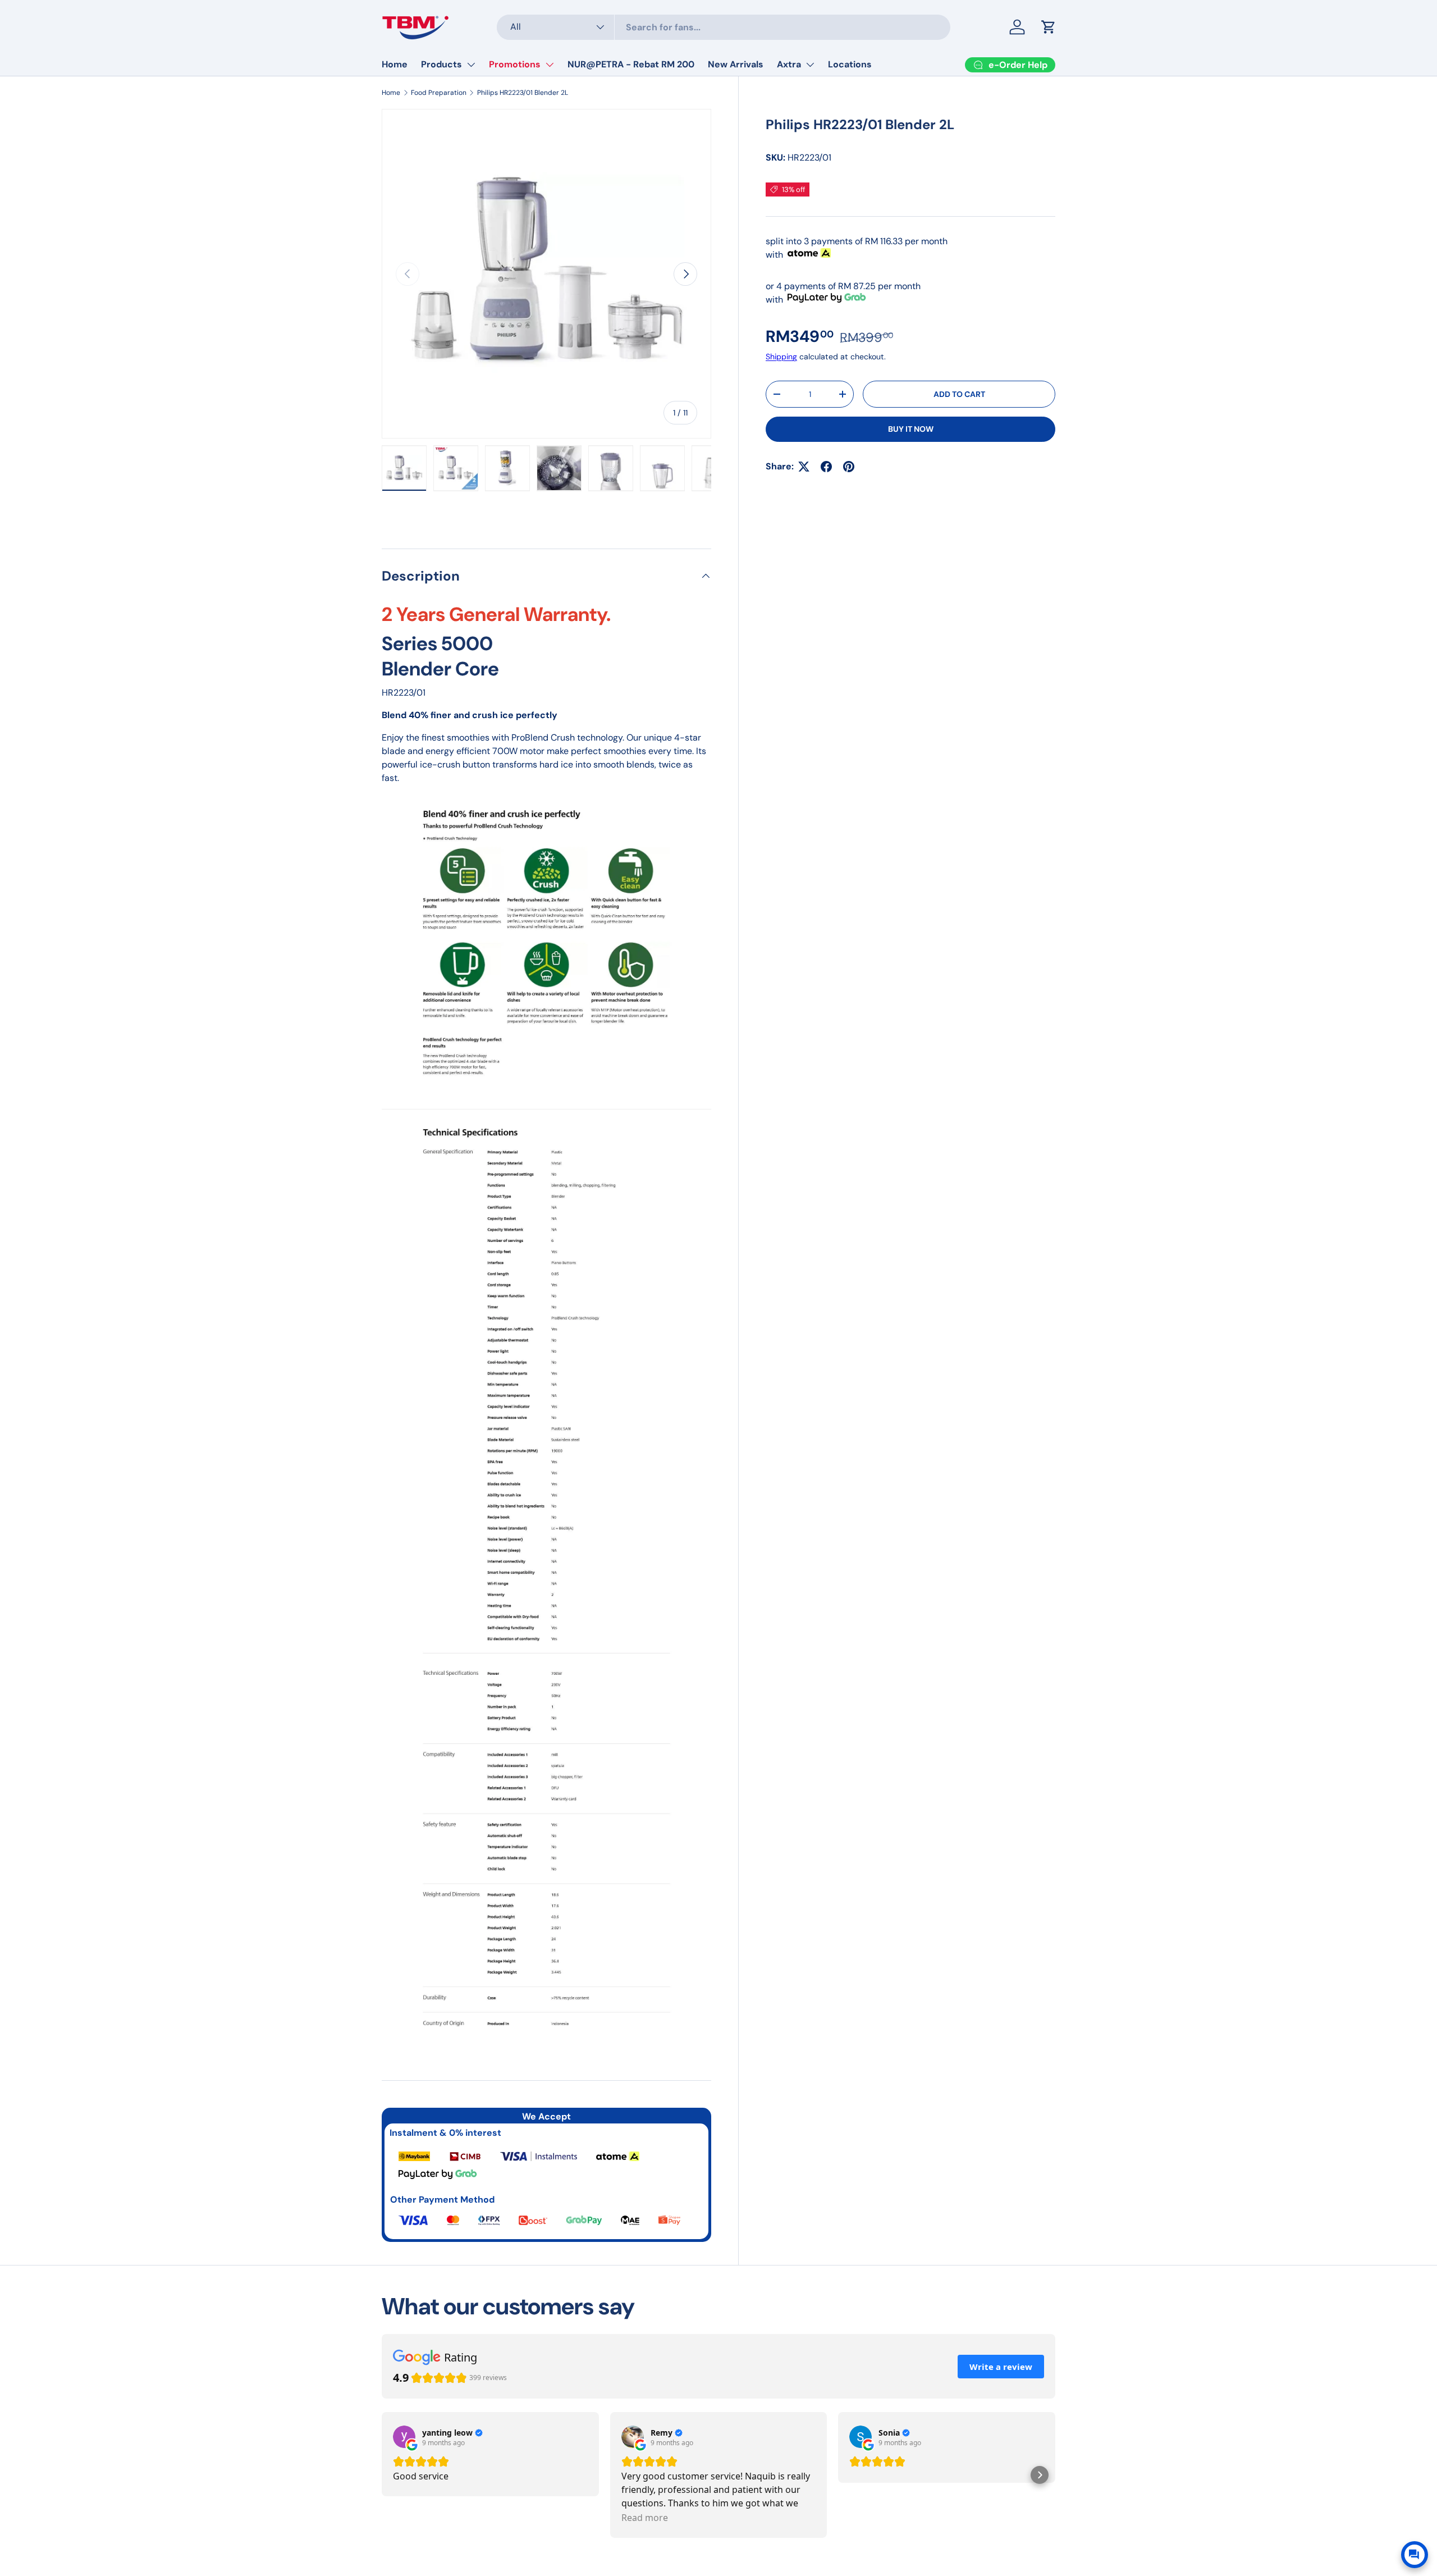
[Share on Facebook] (826, 467)
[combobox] (724, 27)
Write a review (1001, 2367)
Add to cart (959, 394)
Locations (850, 64)
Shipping (781, 357)
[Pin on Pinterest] (849, 467)
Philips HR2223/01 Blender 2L (523, 93)
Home (395, 64)
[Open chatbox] (1415, 2555)
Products (441, 64)
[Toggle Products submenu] (471, 65)
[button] (1040, 2475)
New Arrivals (736, 64)
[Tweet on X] (804, 467)
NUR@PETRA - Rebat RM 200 (631, 64)
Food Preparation (439, 93)
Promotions (515, 64)
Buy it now (911, 429)
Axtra (789, 64)
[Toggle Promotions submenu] (550, 65)
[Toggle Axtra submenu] (810, 65)
